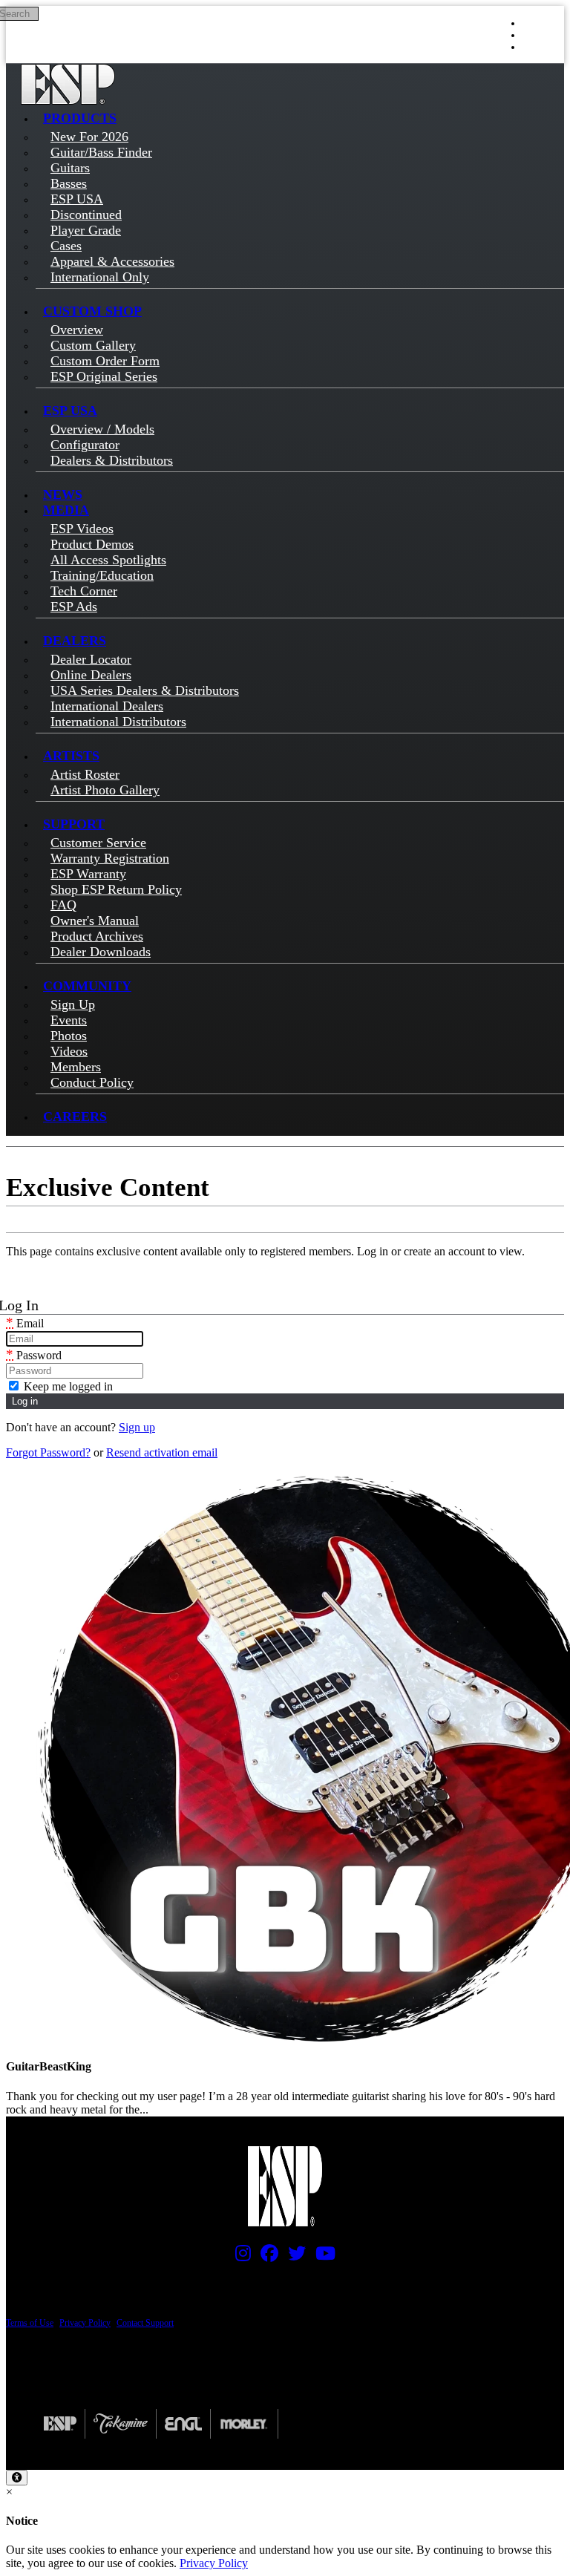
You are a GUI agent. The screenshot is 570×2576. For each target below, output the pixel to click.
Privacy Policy (85, 2323)
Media (66, 510)
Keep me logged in (67, 1386)
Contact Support (145, 2323)
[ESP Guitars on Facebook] (266, 2257)
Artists (71, 756)
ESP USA (70, 411)
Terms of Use (30, 2323)
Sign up (137, 1427)
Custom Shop (92, 311)
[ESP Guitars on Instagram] (239, 2257)
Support (74, 824)
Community (87, 986)
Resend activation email (162, 1452)
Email (25, 1323)
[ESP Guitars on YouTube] (322, 2257)
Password (34, 1355)
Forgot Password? (48, 1452)
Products (80, 118)
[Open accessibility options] (17, 2478)
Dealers (75, 641)
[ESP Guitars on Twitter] (293, 2257)
